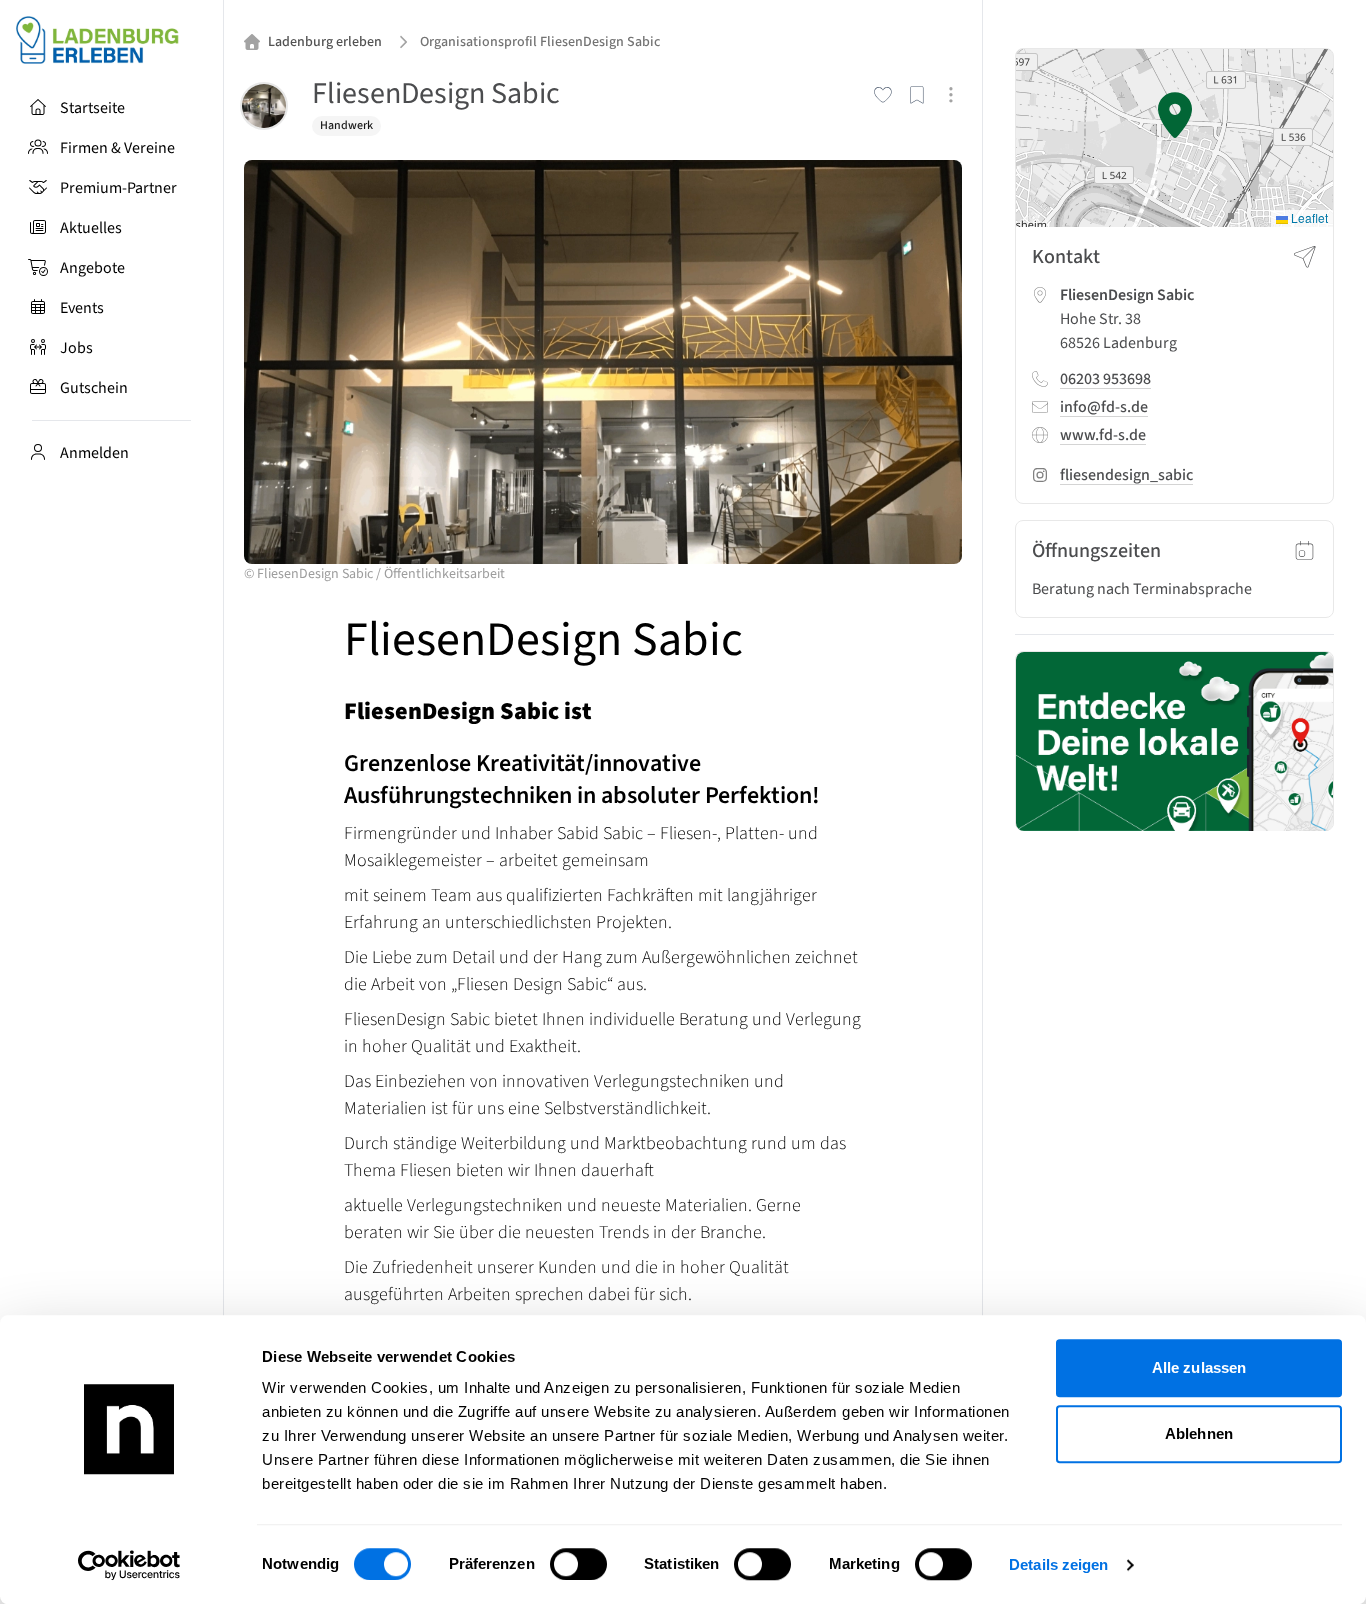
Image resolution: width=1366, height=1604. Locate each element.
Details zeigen (1058, 1564)
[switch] (578, 1564)
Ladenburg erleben (325, 42)
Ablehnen (1199, 1433)
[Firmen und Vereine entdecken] (1174, 741)
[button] (1175, 115)
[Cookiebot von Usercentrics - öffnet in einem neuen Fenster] (129, 1565)
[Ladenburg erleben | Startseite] (111, 40)
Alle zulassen (1199, 1367)
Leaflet (1308, 218)
